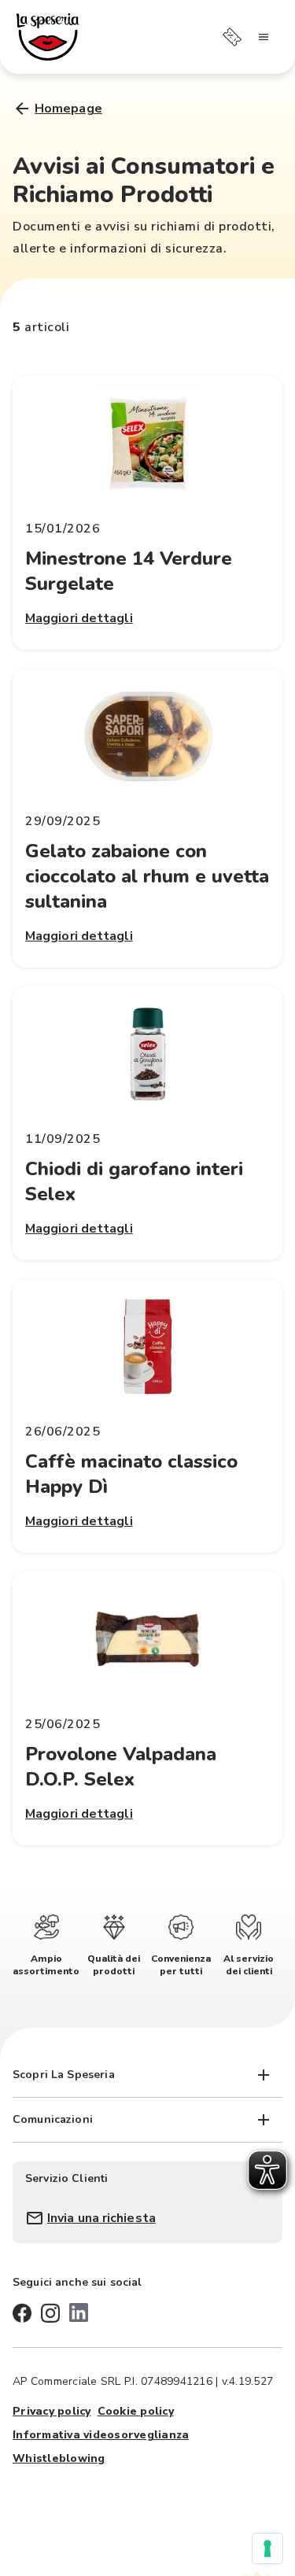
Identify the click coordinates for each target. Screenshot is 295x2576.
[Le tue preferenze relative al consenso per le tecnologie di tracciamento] (267, 2548)
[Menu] (264, 37)
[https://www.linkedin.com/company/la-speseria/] (79, 2313)
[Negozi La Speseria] (48, 37)
